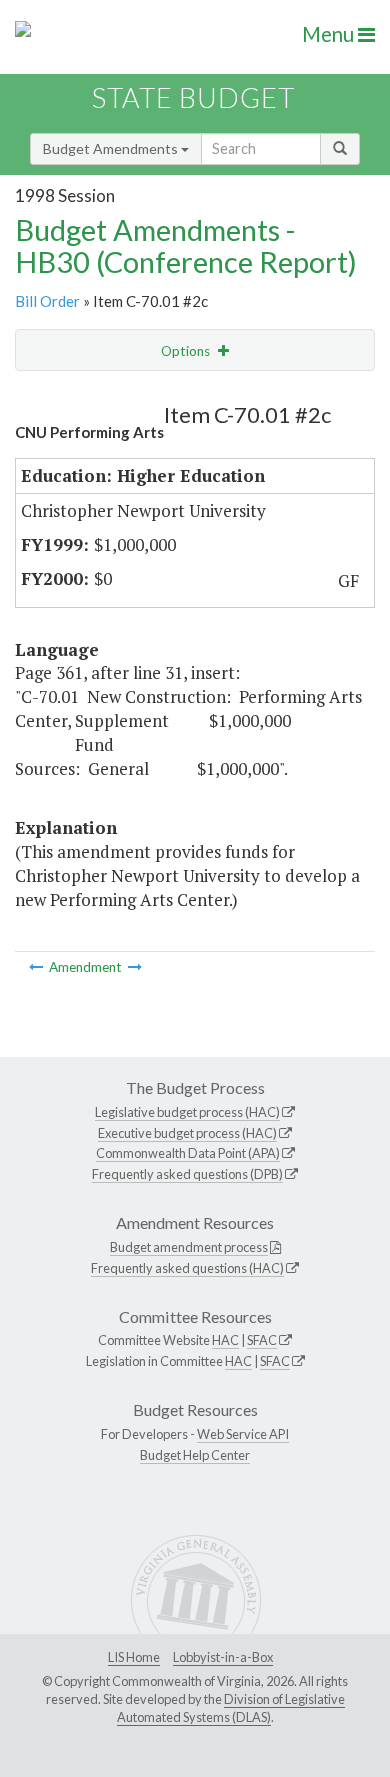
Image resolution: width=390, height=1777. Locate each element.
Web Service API (243, 1434)
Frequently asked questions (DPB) (187, 1174)
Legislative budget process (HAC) (187, 1112)
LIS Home (134, 1657)
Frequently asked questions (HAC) (187, 1268)
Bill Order (47, 301)
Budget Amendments (112, 148)
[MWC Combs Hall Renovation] (135, 967)
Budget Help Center (195, 1455)
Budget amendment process (189, 1247)
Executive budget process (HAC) (187, 1133)
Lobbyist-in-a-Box (223, 1657)
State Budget (193, 97)
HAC (225, 1340)
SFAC (262, 1340)
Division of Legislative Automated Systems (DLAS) (231, 1708)
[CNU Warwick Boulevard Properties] (37, 967)
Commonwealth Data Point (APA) (188, 1153)
